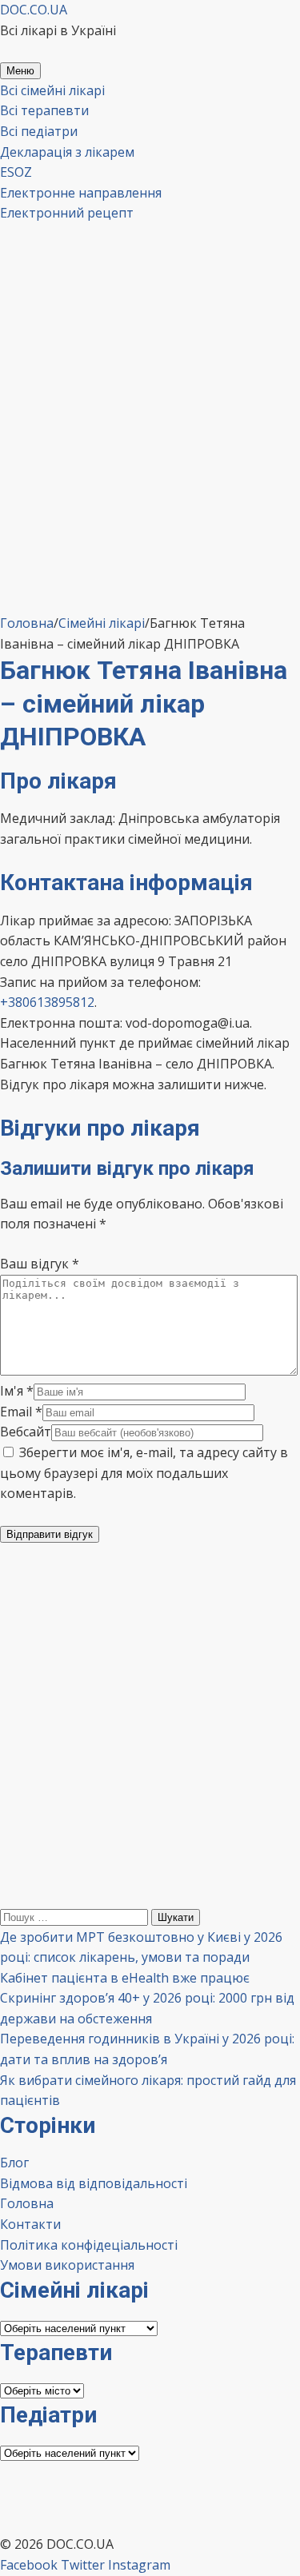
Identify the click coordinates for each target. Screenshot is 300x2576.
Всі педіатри (39, 131)
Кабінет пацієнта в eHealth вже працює (125, 1978)
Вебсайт (26, 1432)
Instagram (139, 2565)
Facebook (29, 2565)
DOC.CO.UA (34, 10)
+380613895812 (47, 1002)
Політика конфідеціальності (89, 2245)
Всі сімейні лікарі (52, 90)
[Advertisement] (150, 455)
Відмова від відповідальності (94, 2183)
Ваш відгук (40, 1264)
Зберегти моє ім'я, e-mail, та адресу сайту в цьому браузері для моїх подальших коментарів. (144, 1473)
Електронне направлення (81, 193)
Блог (14, 2163)
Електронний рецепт (67, 213)
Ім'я (17, 1391)
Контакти (30, 2224)
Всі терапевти (44, 110)
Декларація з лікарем (67, 152)
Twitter (83, 2565)
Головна (27, 2203)
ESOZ (16, 172)
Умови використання (67, 2265)
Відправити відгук (50, 1534)
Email (21, 1412)
